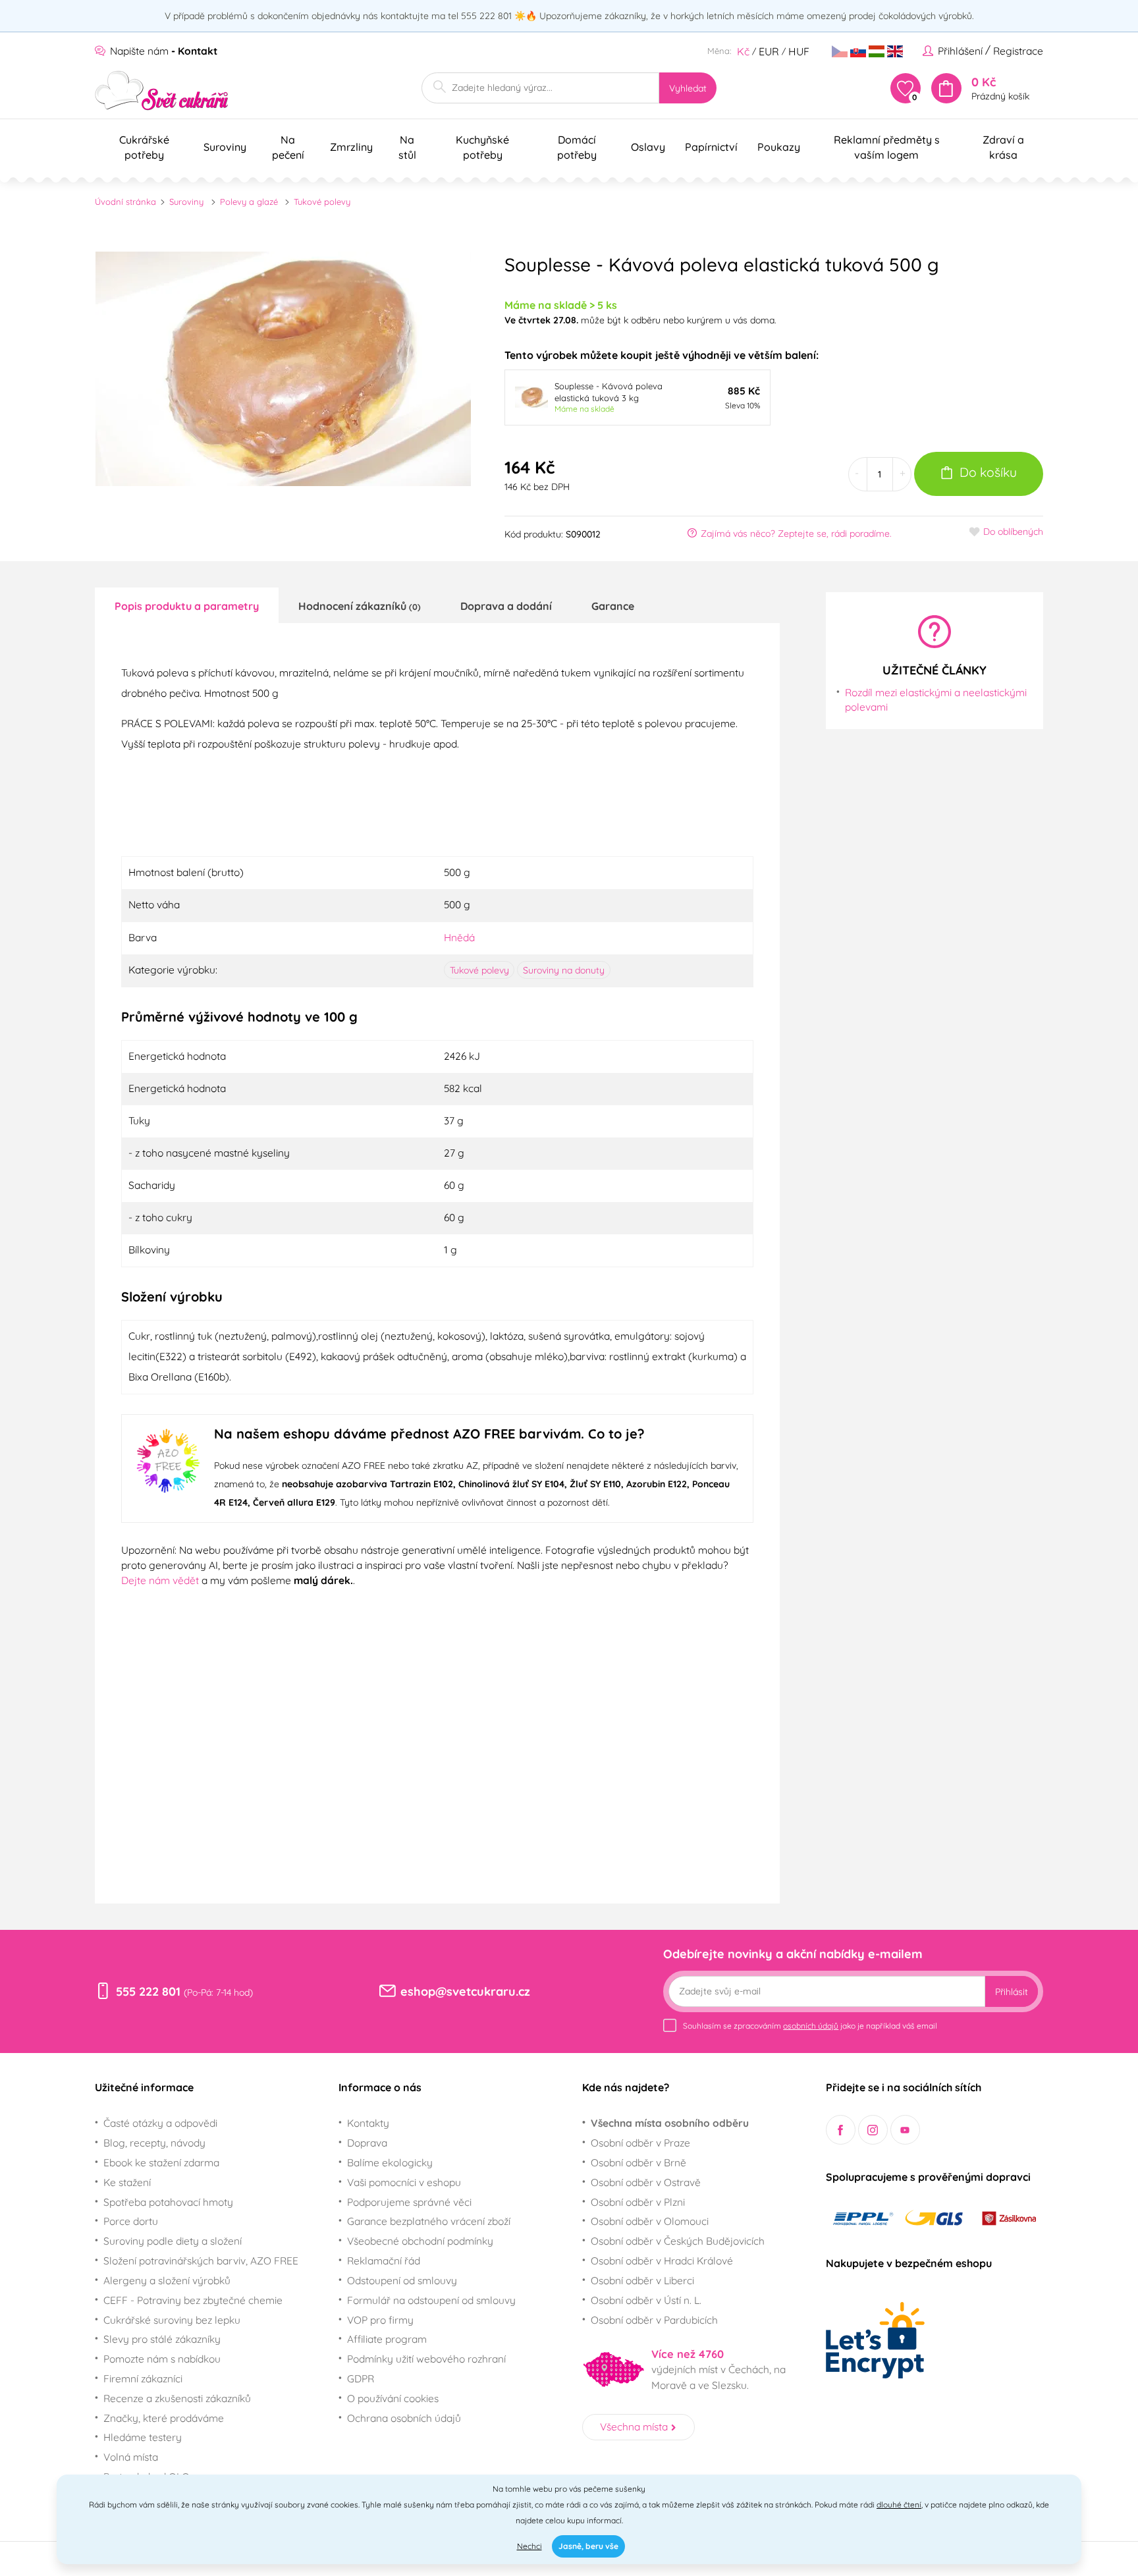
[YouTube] (905, 2130)
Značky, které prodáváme (164, 2418)
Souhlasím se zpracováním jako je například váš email (810, 2026)
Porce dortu (131, 2221)
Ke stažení (127, 2182)
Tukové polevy (322, 202)
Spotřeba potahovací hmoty (168, 2202)
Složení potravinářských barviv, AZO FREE (201, 2261)
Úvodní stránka (125, 202)
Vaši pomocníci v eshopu (404, 2182)
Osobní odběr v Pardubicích (654, 2320)
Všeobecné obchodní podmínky (420, 2241)
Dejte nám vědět (160, 1580)
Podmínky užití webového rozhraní (426, 2359)
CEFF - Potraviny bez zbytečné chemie (193, 2300)
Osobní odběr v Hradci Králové (662, 2261)
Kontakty (368, 2123)
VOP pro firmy (380, 2320)
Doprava (367, 2143)
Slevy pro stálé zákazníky (162, 2339)
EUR (769, 51)
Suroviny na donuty (564, 970)
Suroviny (186, 202)
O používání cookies (393, 2398)
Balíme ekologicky (390, 2162)
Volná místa (131, 2457)
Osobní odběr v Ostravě (646, 2182)
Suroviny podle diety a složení (173, 2241)
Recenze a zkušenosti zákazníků (177, 2398)
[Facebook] (841, 2130)
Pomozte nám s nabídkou (162, 2359)
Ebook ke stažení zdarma (161, 2162)
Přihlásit (1012, 1992)
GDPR (361, 2378)
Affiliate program (387, 2339)
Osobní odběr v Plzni (638, 2202)
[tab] (187, 605)
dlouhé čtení (899, 2505)
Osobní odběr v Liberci (642, 2280)
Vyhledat (688, 88)
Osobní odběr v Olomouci (650, 2221)
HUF (799, 51)
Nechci (529, 2546)
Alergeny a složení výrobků (167, 2280)
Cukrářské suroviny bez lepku (172, 2320)
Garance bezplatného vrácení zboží (429, 2221)
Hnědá (459, 937)
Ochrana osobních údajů (404, 2418)
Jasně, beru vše (588, 2546)
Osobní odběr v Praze (640, 2143)
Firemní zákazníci (143, 2378)
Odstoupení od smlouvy (402, 2280)
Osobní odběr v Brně (638, 2162)
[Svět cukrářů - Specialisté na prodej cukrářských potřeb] (162, 91)
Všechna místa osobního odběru (670, 2123)
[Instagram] (873, 2130)
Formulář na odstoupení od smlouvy (431, 2300)
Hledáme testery (143, 2437)
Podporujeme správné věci (409, 2202)
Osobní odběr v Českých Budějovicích (678, 2241)
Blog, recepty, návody (154, 2143)
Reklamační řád (384, 2261)
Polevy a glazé (249, 202)
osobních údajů (811, 2026)
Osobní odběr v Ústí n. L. (646, 2300)
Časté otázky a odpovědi (160, 2123)
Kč (743, 51)
